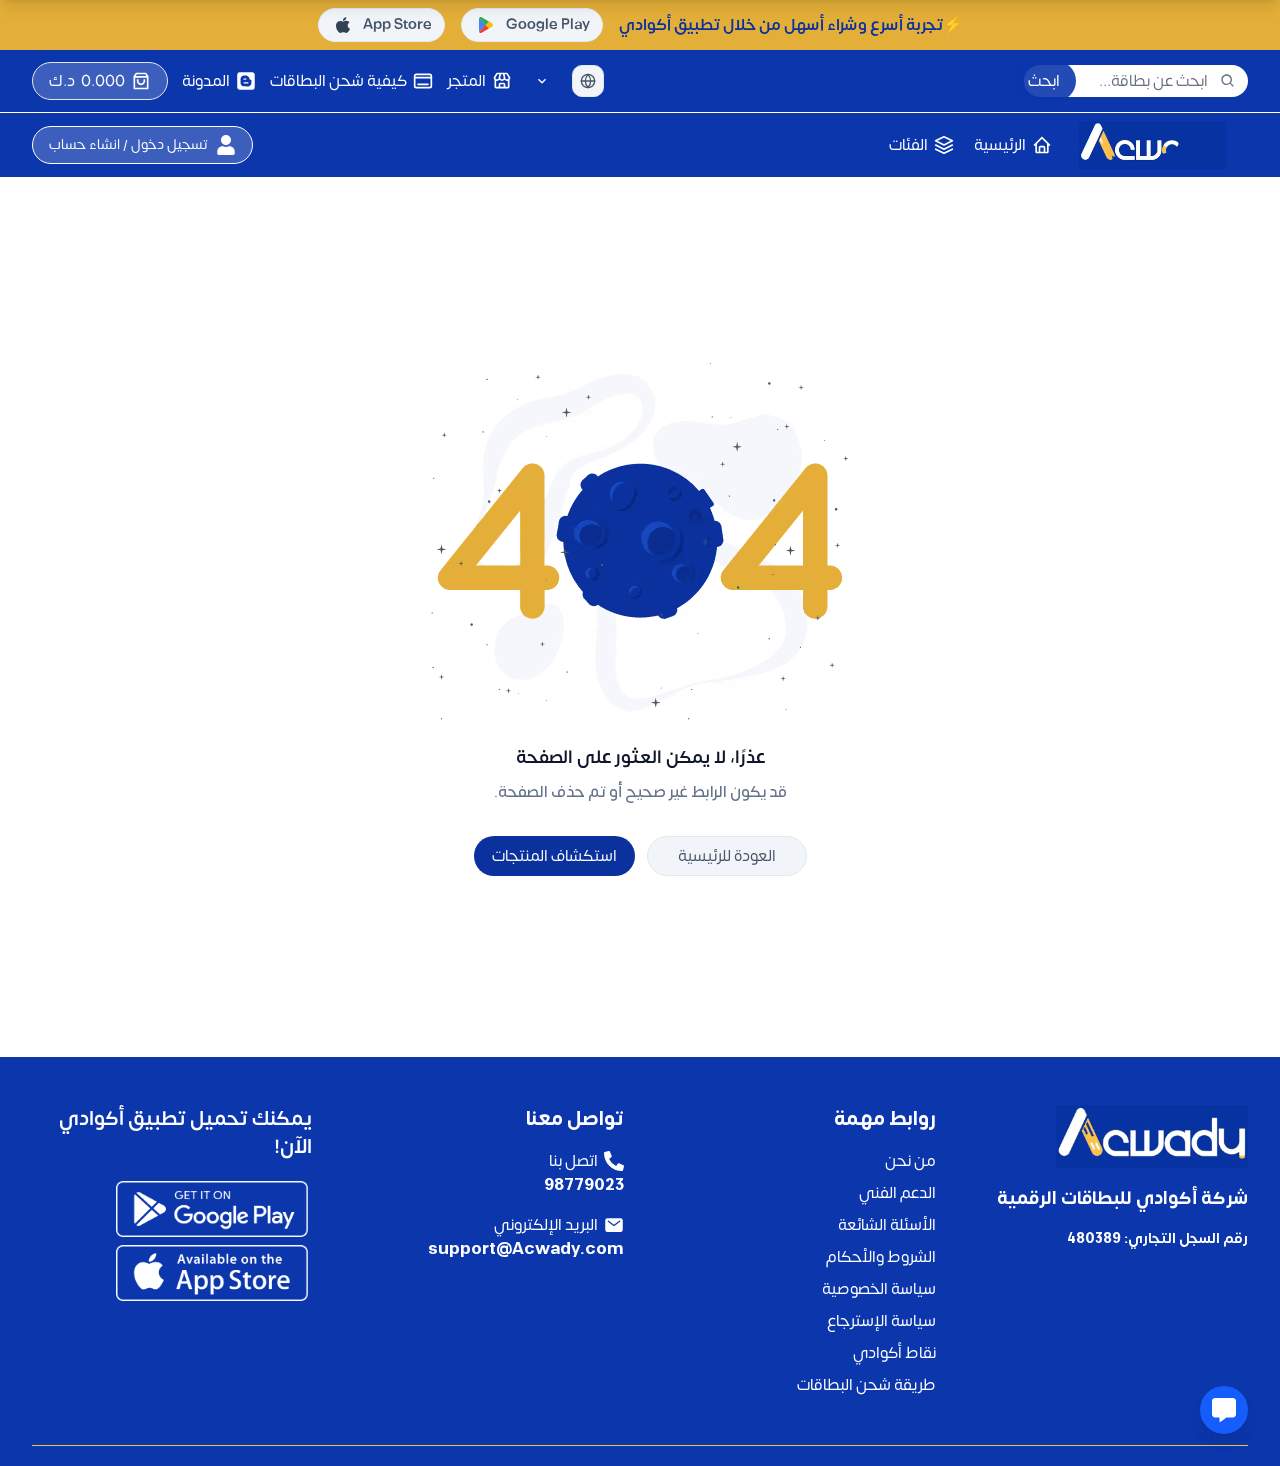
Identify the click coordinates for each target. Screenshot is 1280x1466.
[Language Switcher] (588, 81)
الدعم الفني (897, 1193)
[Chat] (1224, 1410)
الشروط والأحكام (881, 1257)
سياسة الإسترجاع (881, 1321)
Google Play (548, 24)
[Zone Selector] (542, 81)
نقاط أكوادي (894, 1353)
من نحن (910, 1161)
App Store (397, 24)
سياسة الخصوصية (879, 1289)
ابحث (1044, 81)
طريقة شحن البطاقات (866, 1385)
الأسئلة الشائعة (887, 1225)
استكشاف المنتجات (554, 856)
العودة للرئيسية (727, 856)
